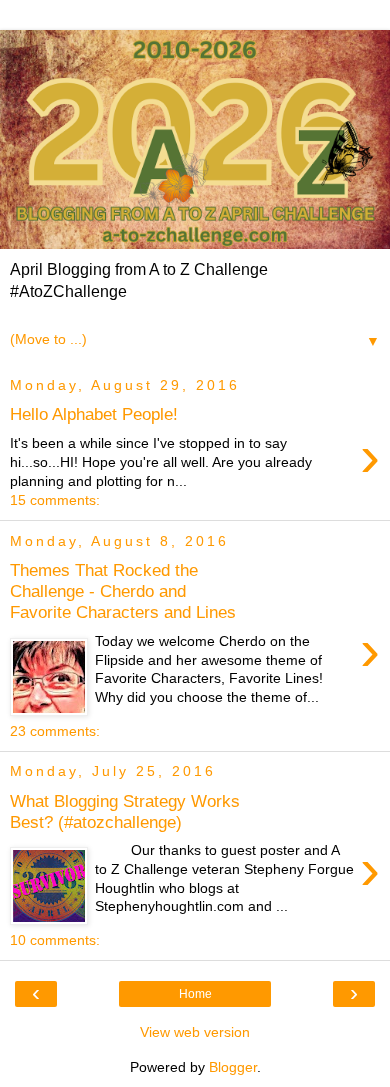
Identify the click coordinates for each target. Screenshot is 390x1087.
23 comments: (55, 731)
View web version (195, 1032)
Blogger (233, 1067)
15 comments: (55, 500)
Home (195, 994)
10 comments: (55, 940)
